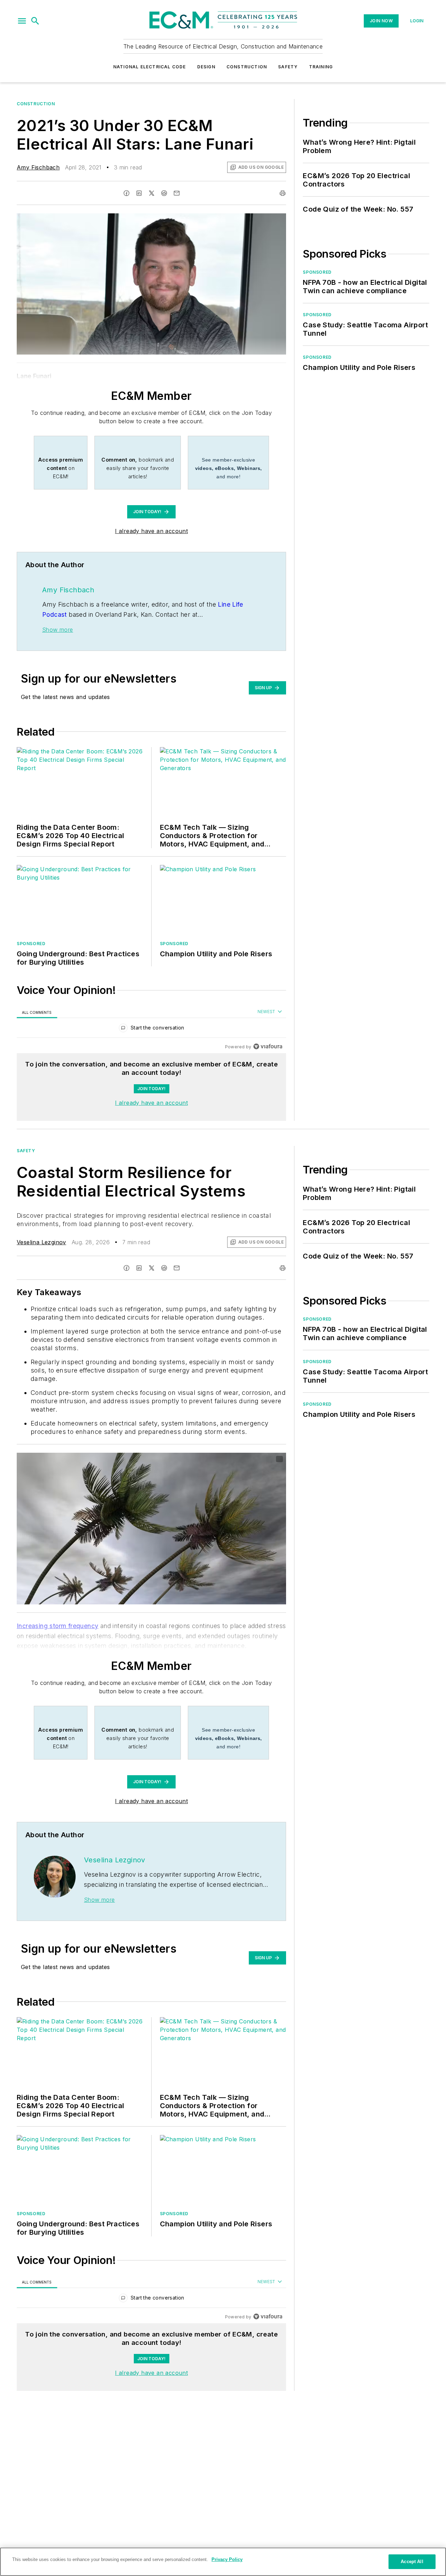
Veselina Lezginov (41, 1242)
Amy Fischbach (38, 167)
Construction (247, 67)
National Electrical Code (150, 67)
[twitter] (152, 193)
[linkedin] (139, 193)
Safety (288, 67)
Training (321, 67)
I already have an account (151, 531)
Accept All (412, 2562)
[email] (177, 193)
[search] (35, 21)
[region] (151, 1029)
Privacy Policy (227, 2559)
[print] (283, 193)
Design (206, 67)
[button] (22, 21)
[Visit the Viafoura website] (268, 1046)
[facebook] (126, 193)
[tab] (37, 1012)
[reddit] (164, 193)
